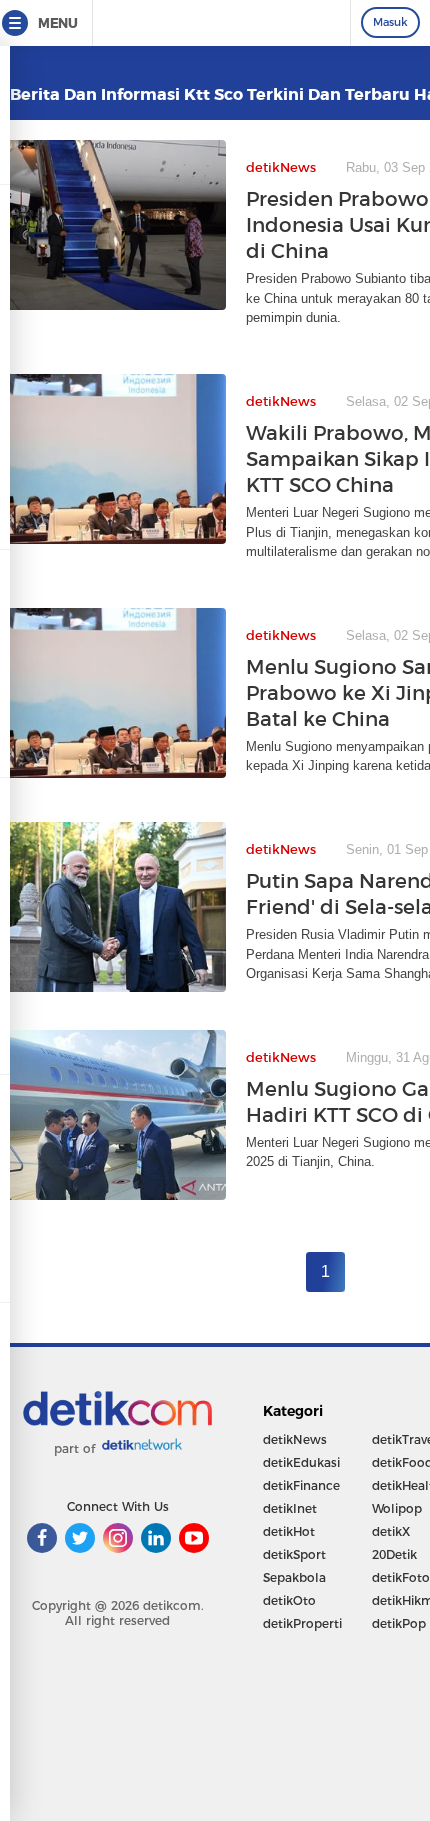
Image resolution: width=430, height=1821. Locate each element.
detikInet (290, 1508)
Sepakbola (294, 1577)
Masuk (390, 22)
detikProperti (302, 1623)
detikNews (295, 1439)
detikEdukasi (301, 1462)
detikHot (289, 1531)
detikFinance (301, 1485)
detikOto (289, 1600)
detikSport (294, 1554)
